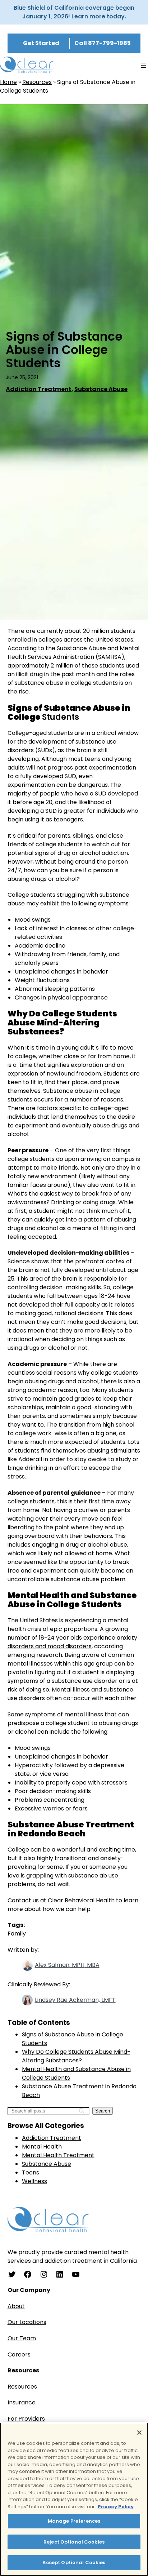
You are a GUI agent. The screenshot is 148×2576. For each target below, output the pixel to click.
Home (8, 82)
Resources (37, 82)
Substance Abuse (101, 389)
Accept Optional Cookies (74, 2562)
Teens (31, 2172)
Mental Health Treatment (58, 2155)
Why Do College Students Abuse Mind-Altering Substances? (76, 2056)
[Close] (139, 2433)
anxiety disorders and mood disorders (72, 1642)
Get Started (41, 43)
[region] (74, 2499)
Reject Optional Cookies (74, 2542)
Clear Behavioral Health (81, 1900)
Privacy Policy (116, 2507)
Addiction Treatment (39, 389)
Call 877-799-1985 (103, 43)
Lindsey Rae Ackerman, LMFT (75, 2000)
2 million (62, 666)
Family (17, 1934)
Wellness (34, 2181)
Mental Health (42, 2147)
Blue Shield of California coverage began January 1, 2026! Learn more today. (74, 12)
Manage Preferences (74, 2521)
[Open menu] (144, 65)
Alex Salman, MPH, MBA (67, 1965)
